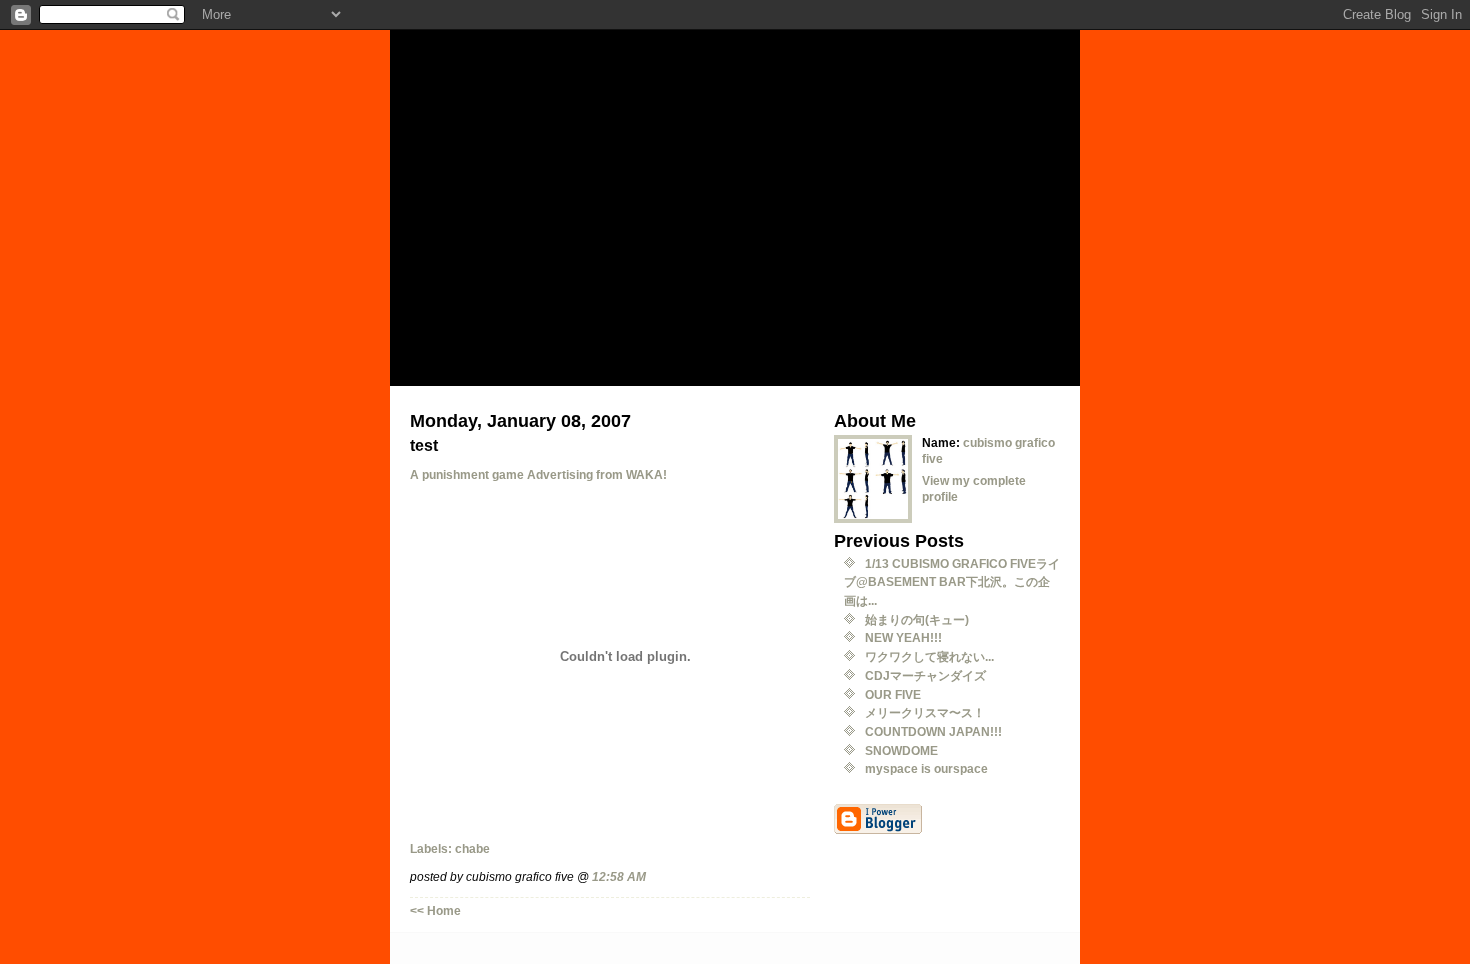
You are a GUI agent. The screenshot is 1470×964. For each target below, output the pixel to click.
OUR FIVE (893, 694)
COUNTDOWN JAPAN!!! (933, 731)
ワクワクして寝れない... (929, 656)
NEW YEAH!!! (903, 637)
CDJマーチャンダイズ (925, 675)
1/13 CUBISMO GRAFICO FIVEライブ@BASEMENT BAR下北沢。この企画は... (952, 582)
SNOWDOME (901, 750)
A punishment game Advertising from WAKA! (538, 474)
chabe (472, 848)
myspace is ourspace (926, 768)
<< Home (435, 910)
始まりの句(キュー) (917, 619)
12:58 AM (619, 876)
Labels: (432, 848)
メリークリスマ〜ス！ (925, 712)
